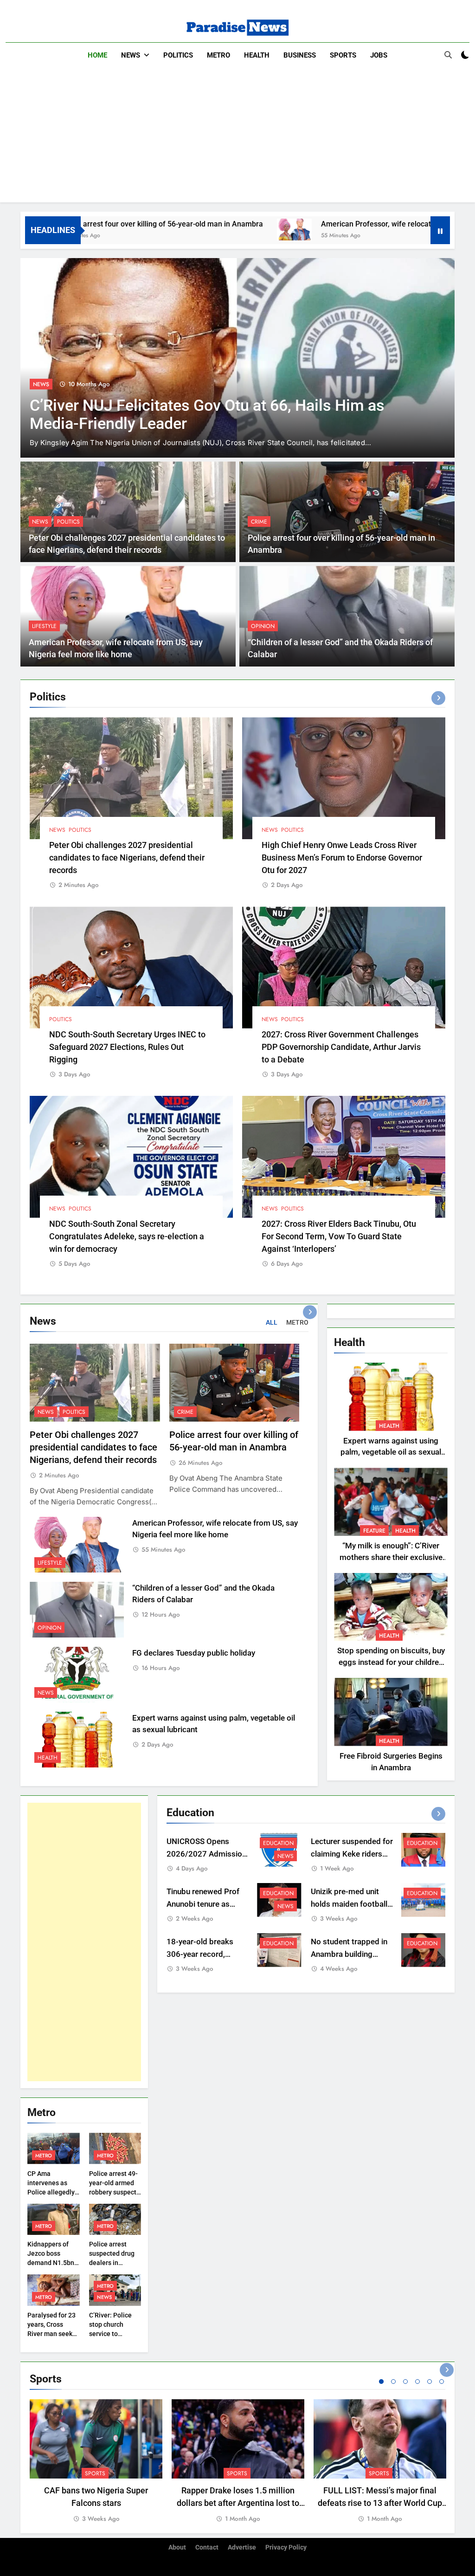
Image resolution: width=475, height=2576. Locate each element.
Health (257, 55)
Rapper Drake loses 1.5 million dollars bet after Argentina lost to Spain (238, 2503)
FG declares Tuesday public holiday (194, 1653)
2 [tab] (393, 2382)
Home (97, 55)
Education (278, 1843)
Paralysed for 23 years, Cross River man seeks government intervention (51, 2334)
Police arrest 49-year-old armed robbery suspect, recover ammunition (113, 2192)
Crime (259, 522)
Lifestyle (44, 626)
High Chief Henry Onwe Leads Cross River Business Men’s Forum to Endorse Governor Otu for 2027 (342, 858)
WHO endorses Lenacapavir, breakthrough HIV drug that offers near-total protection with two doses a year (210, 424)
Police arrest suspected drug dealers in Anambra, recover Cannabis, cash (115, 2263)
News (131, 55)
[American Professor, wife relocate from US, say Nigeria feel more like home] (196, 230)
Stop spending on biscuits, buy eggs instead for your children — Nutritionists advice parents (391, 1662)
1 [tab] (381, 2382)
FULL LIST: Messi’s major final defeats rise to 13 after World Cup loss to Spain (380, 2503)
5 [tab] (430, 2382)
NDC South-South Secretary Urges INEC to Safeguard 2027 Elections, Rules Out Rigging (127, 1047)
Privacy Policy (286, 2547)
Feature (374, 1531)
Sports (343, 55)
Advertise (242, 2547)
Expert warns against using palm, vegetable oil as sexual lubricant (391, 1453)
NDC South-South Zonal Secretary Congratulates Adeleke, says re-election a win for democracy (127, 1236)
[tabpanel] (96, 2462)
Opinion (263, 626)
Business (300, 55)
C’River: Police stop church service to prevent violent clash (111, 2334)
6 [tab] (442, 2382)
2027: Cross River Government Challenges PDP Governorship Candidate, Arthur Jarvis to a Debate (341, 1047)
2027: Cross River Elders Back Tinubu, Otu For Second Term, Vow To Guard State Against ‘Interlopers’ (339, 1236)
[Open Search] (448, 55)
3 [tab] (405, 2382)
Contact (207, 2547)
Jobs (379, 55)
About (177, 2547)
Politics (178, 55)
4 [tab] (417, 2382)
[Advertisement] (237, 137)
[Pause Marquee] (440, 230)
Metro (218, 55)
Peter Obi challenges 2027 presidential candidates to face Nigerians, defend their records (127, 858)
